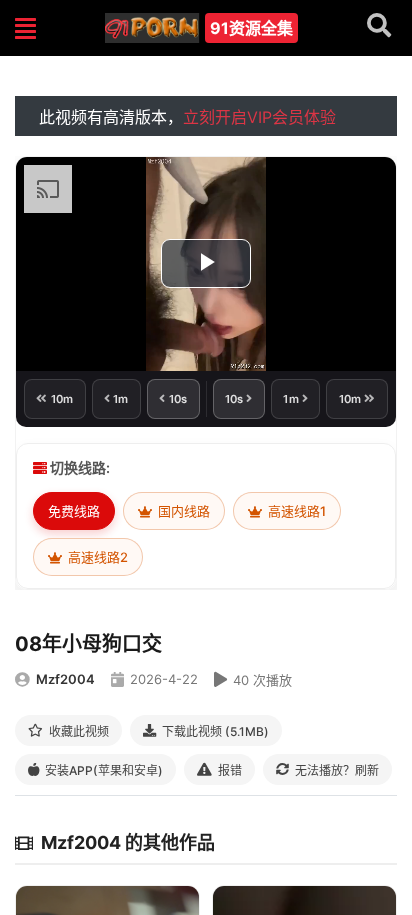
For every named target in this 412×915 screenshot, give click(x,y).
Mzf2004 (65, 679)
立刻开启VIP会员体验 (259, 117)
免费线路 (74, 511)
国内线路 (182, 511)
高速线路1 (295, 511)
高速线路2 (96, 557)
